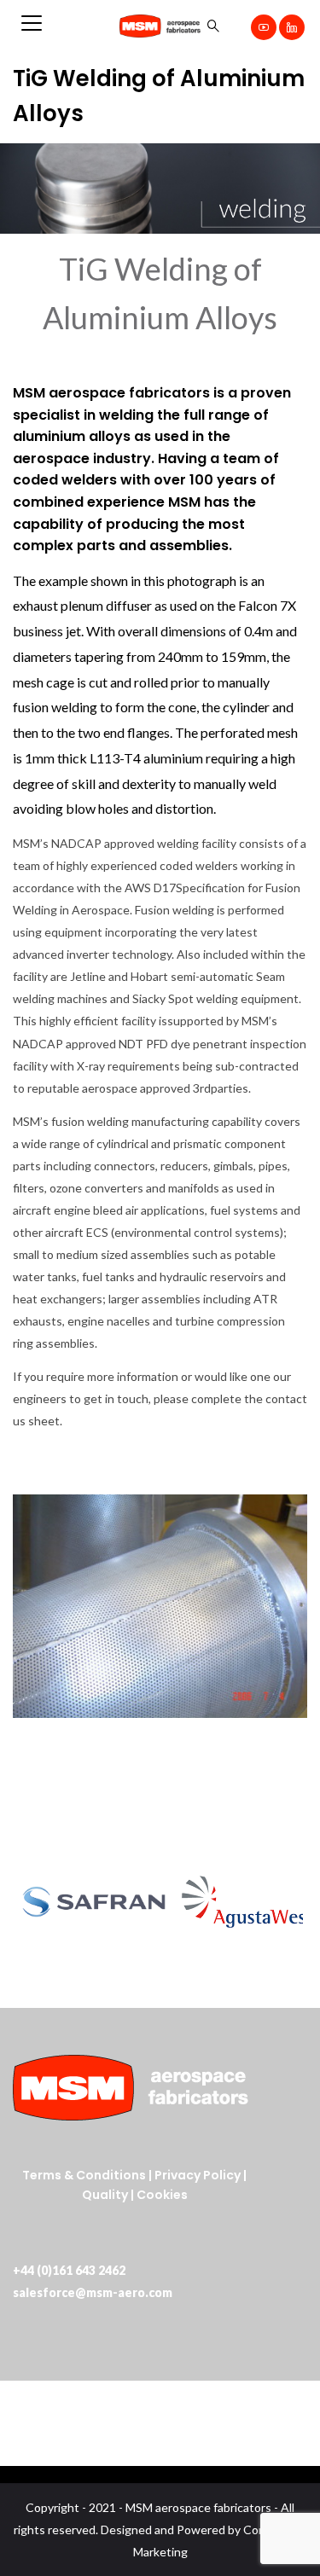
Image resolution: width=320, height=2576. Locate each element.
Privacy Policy (198, 2175)
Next (285, 1901)
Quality (106, 2195)
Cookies (162, 2195)
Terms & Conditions (84, 2175)
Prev (35, 1901)
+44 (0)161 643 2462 (69, 2270)
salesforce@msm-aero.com (93, 2292)
